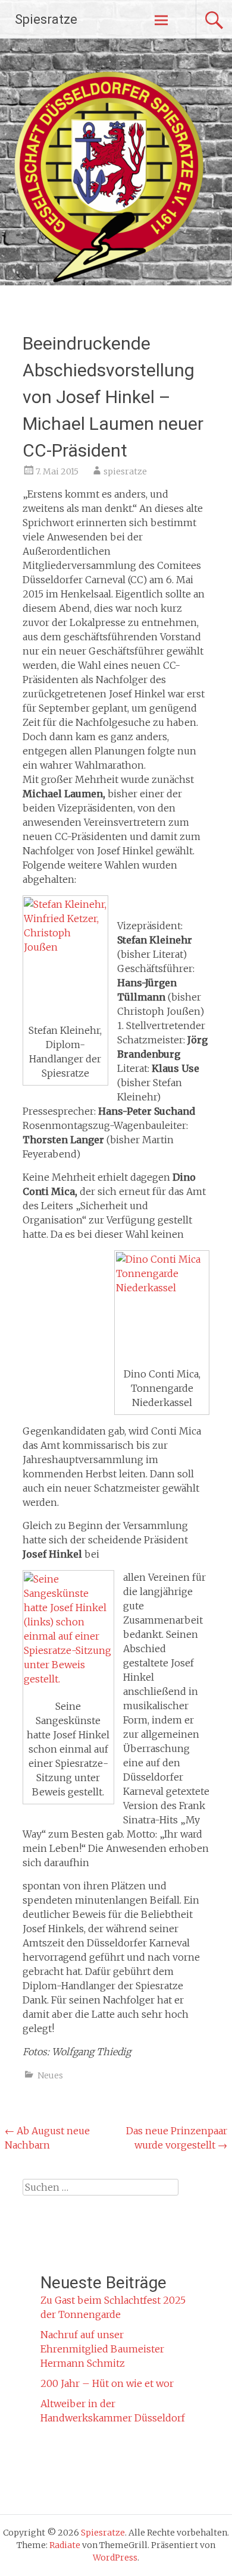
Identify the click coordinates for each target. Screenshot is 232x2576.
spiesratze (125, 471)
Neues (50, 2075)
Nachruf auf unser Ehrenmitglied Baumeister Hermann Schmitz (102, 2349)
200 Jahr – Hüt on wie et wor (107, 2383)
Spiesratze (46, 19)
